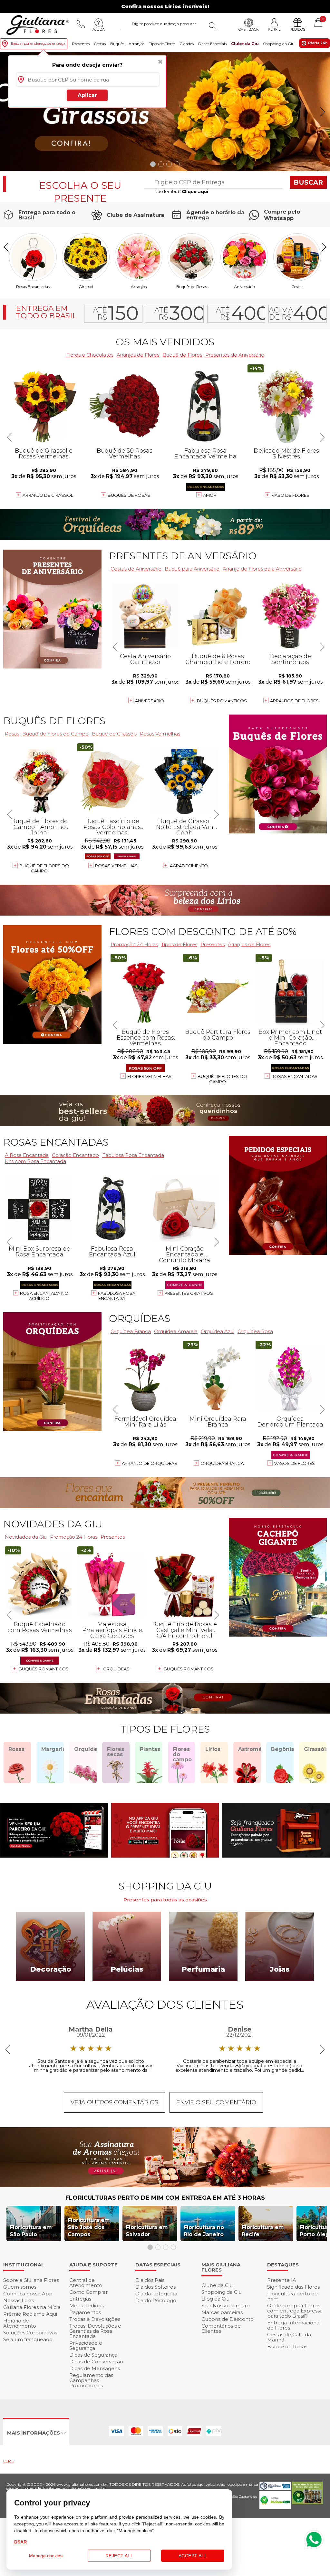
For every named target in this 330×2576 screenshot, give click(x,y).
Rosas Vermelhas (160, 734)
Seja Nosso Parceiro (226, 2306)
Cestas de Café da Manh (289, 2337)
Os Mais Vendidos (165, 342)
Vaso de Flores (291, 495)
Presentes (81, 44)
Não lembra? (181, 191)
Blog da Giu (215, 2299)
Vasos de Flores (295, 1463)
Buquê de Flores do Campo (222, 1079)
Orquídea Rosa (255, 1331)
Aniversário (244, 286)
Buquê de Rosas (287, 2346)
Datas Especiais (212, 44)
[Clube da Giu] (165, 2185)
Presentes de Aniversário (235, 355)
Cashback (249, 29)
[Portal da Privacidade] (275, 2489)
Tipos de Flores (162, 44)
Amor (210, 495)
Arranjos (136, 44)
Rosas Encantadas (294, 1076)
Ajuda (99, 29)
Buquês (117, 44)
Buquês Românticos (222, 701)
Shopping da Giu (279, 44)
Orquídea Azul (218, 1331)
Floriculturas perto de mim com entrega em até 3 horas (165, 2198)
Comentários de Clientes (221, 2328)
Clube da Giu (245, 44)
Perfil (274, 29)
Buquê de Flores (182, 355)
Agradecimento (189, 866)
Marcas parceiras (222, 2312)
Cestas (100, 44)
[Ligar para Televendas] (81, 24)
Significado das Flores (293, 2287)
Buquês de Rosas (192, 286)
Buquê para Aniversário (192, 569)
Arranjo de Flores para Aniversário (262, 569)
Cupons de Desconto (228, 2319)
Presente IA (282, 2280)
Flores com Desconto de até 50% (203, 932)
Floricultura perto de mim (292, 2296)
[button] (322, 112)
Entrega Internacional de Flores (294, 2325)
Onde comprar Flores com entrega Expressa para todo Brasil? (295, 2311)
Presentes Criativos (189, 1293)
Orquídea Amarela (176, 1331)
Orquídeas (140, 1318)
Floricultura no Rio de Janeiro (204, 2231)
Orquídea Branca (222, 1463)
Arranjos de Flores (294, 701)
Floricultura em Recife (263, 2231)
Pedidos (297, 29)
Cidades (187, 44)
